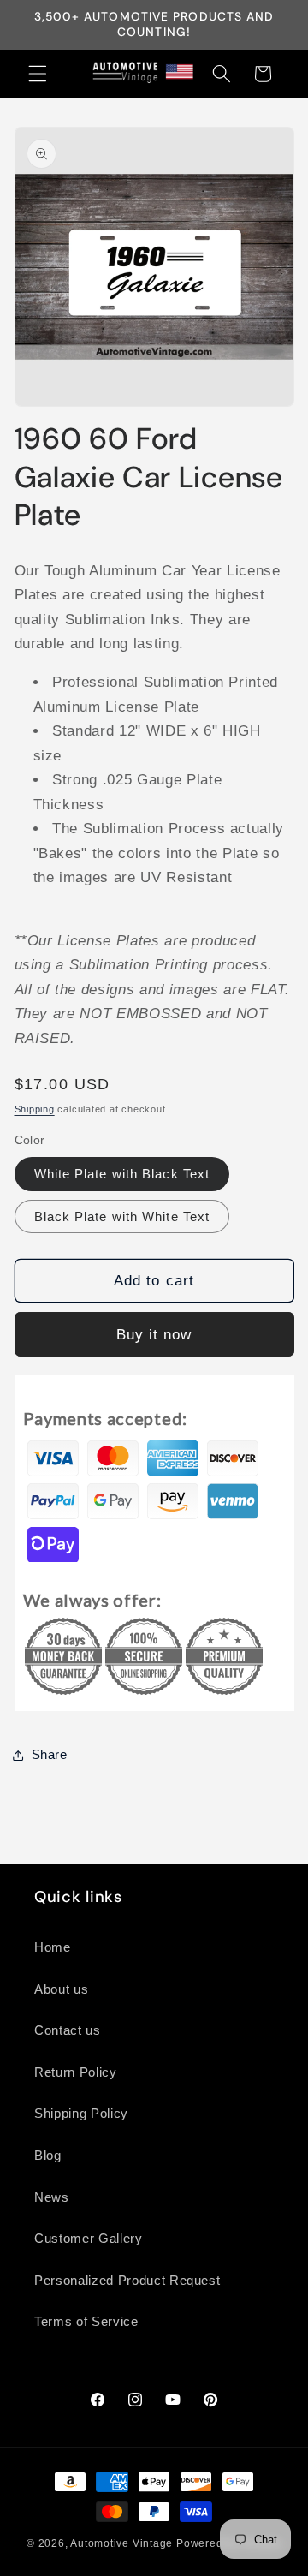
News (52, 2197)
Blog (48, 2155)
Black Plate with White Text (122, 1216)
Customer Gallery (89, 2238)
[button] (38, 74)
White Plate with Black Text (122, 1174)
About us (61, 1989)
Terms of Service (86, 2321)
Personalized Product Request (127, 2280)
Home (53, 1947)
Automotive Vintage (121, 2543)
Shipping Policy (81, 2113)
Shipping (35, 1109)
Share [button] (50, 1754)
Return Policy (76, 2072)
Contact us (68, 2030)
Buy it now (154, 1334)
